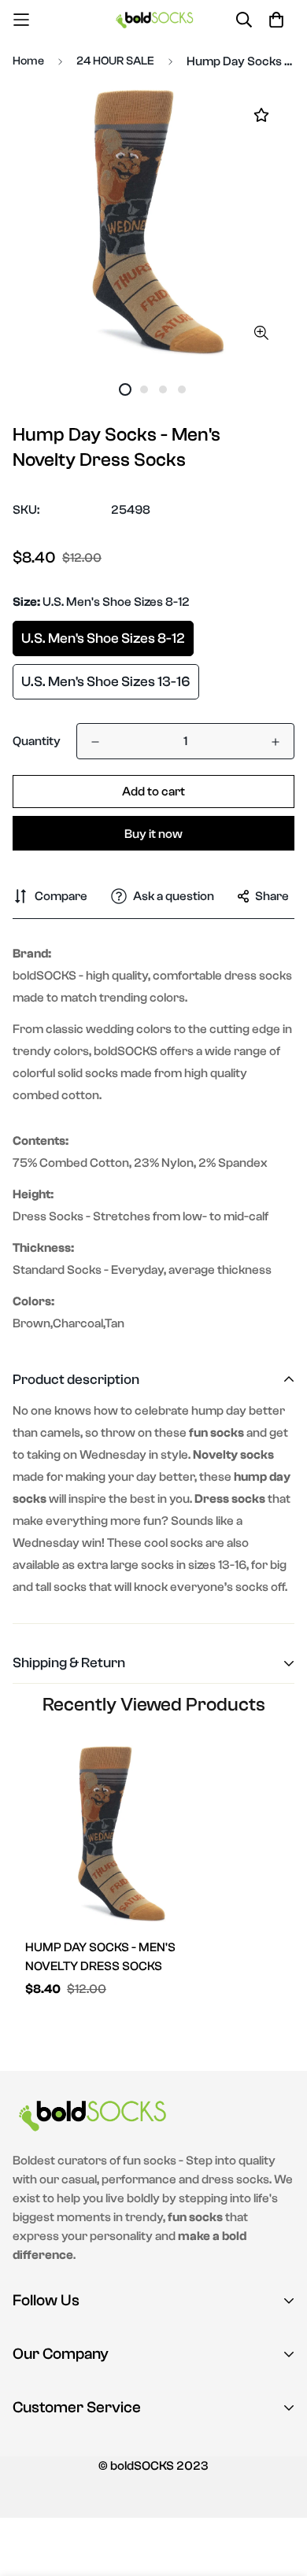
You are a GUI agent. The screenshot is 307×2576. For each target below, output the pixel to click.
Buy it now (153, 834)
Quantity (37, 741)
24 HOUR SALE (115, 61)
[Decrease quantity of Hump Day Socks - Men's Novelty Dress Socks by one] (95, 742)
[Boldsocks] (154, 19)
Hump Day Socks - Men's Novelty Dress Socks (100, 1957)
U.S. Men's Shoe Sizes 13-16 (106, 682)
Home (28, 61)
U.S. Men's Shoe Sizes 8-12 (103, 638)
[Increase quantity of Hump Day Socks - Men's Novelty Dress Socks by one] (276, 742)
